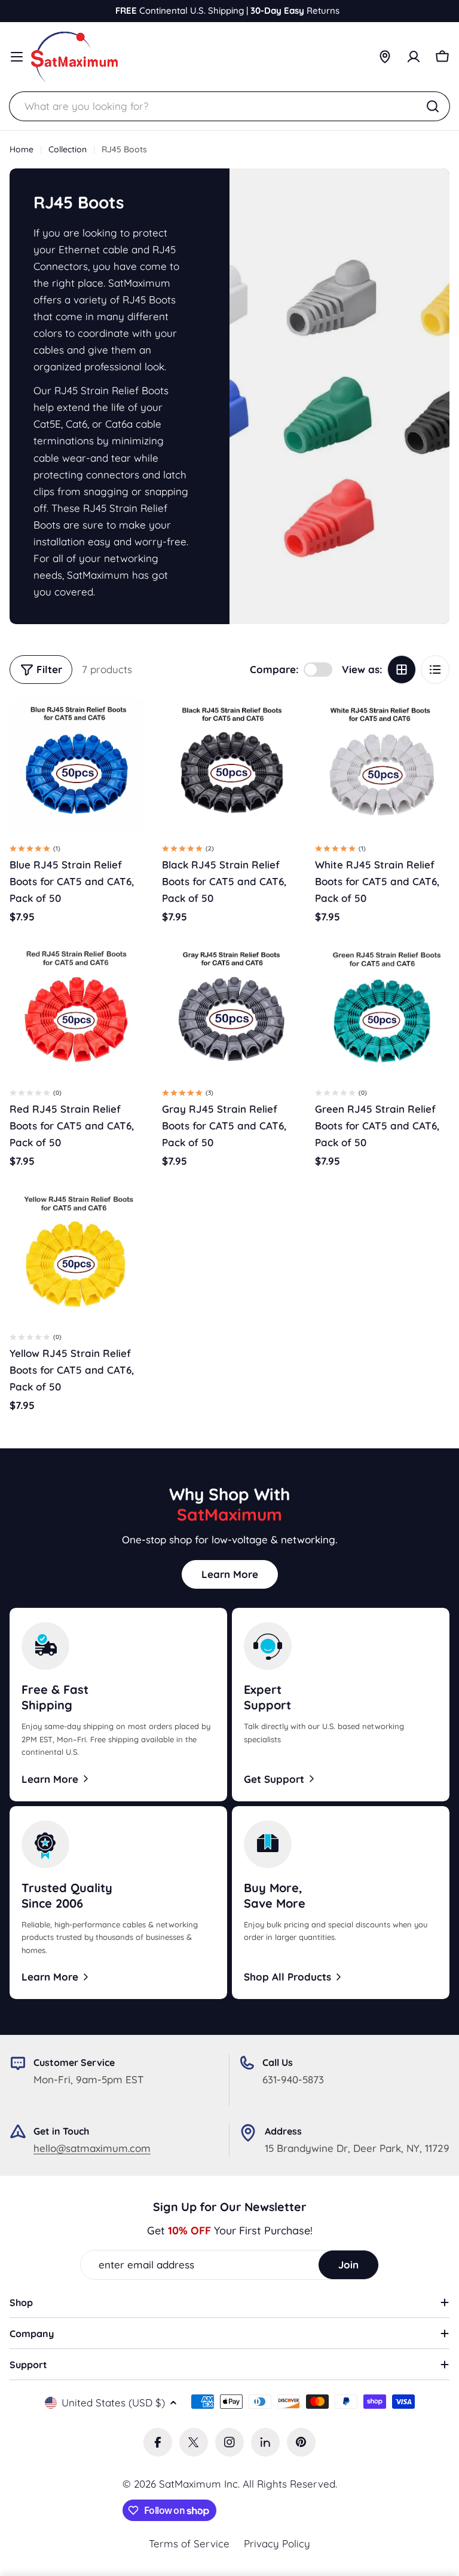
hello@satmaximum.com (92, 2148)
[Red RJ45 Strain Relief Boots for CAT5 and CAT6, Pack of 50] (77, 1010)
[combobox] (229, 106)
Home (22, 149)
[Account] (414, 57)
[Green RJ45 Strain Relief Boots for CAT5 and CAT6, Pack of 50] (382, 1010)
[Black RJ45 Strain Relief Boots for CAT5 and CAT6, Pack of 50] (229, 765)
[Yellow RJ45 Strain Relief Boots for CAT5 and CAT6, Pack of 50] (77, 1253)
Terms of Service (189, 2543)
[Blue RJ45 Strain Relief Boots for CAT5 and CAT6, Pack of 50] (77, 765)
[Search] (433, 106)
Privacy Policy (277, 2543)
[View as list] (435, 670)
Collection (68, 149)
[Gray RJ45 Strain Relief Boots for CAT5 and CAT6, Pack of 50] (229, 1010)
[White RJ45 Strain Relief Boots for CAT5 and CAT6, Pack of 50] (382, 765)
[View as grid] (402, 670)
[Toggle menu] (17, 57)
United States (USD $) (113, 2402)
